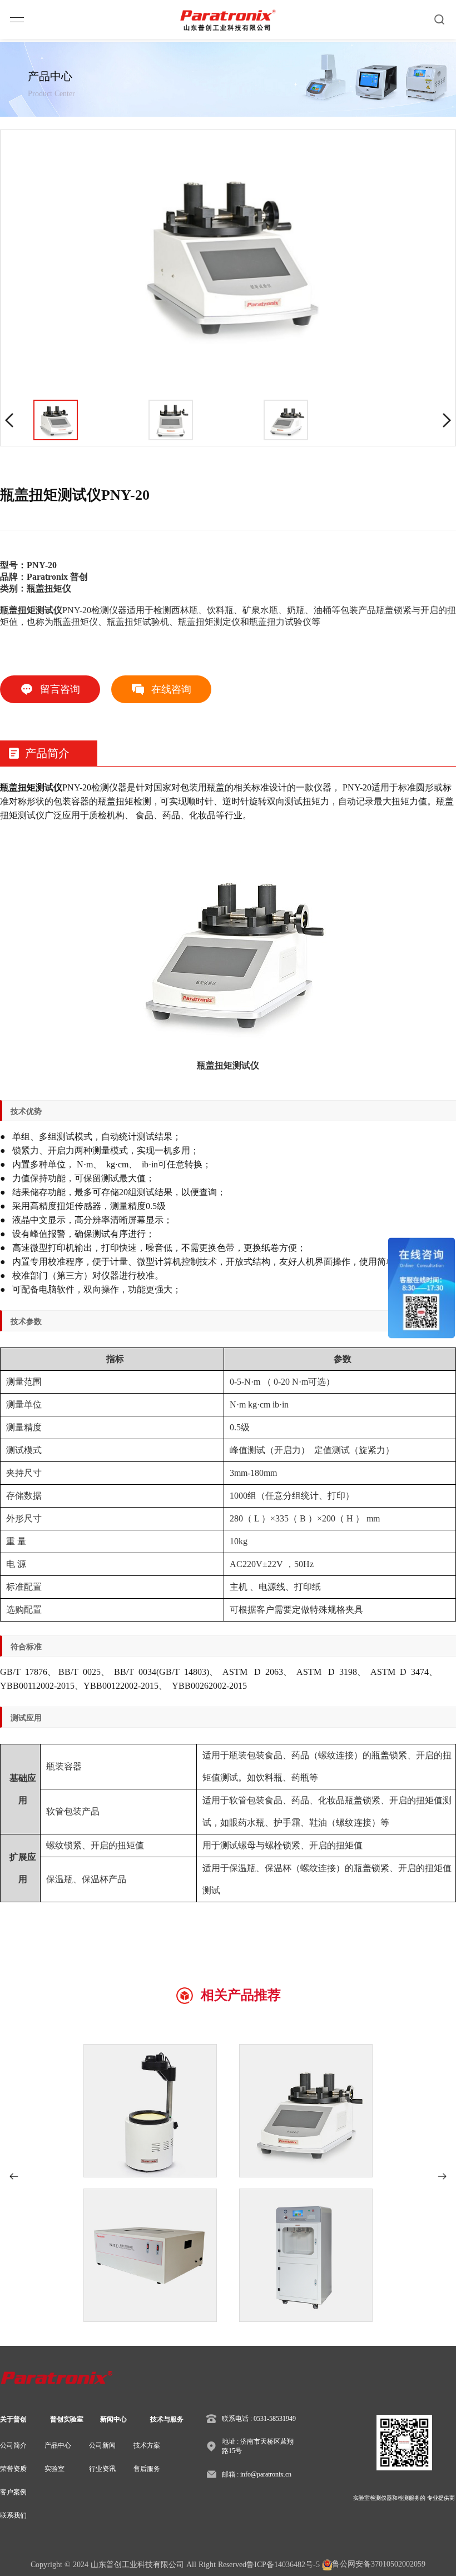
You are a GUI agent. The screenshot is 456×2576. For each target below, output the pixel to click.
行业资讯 (102, 2469)
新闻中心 (113, 2419)
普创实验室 (67, 2419)
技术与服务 (167, 2419)
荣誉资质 (13, 2469)
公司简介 (13, 2445)
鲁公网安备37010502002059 (379, 2564)
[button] (14, 2176)
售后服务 (147, 2469)
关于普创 (13, 2419)
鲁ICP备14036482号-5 (283, 2565)
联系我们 (13, 2515)
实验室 (54, 2469)
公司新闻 (102, 2445)
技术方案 (147, 2445)
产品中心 (58, 2445)
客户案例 (13, 2492)
